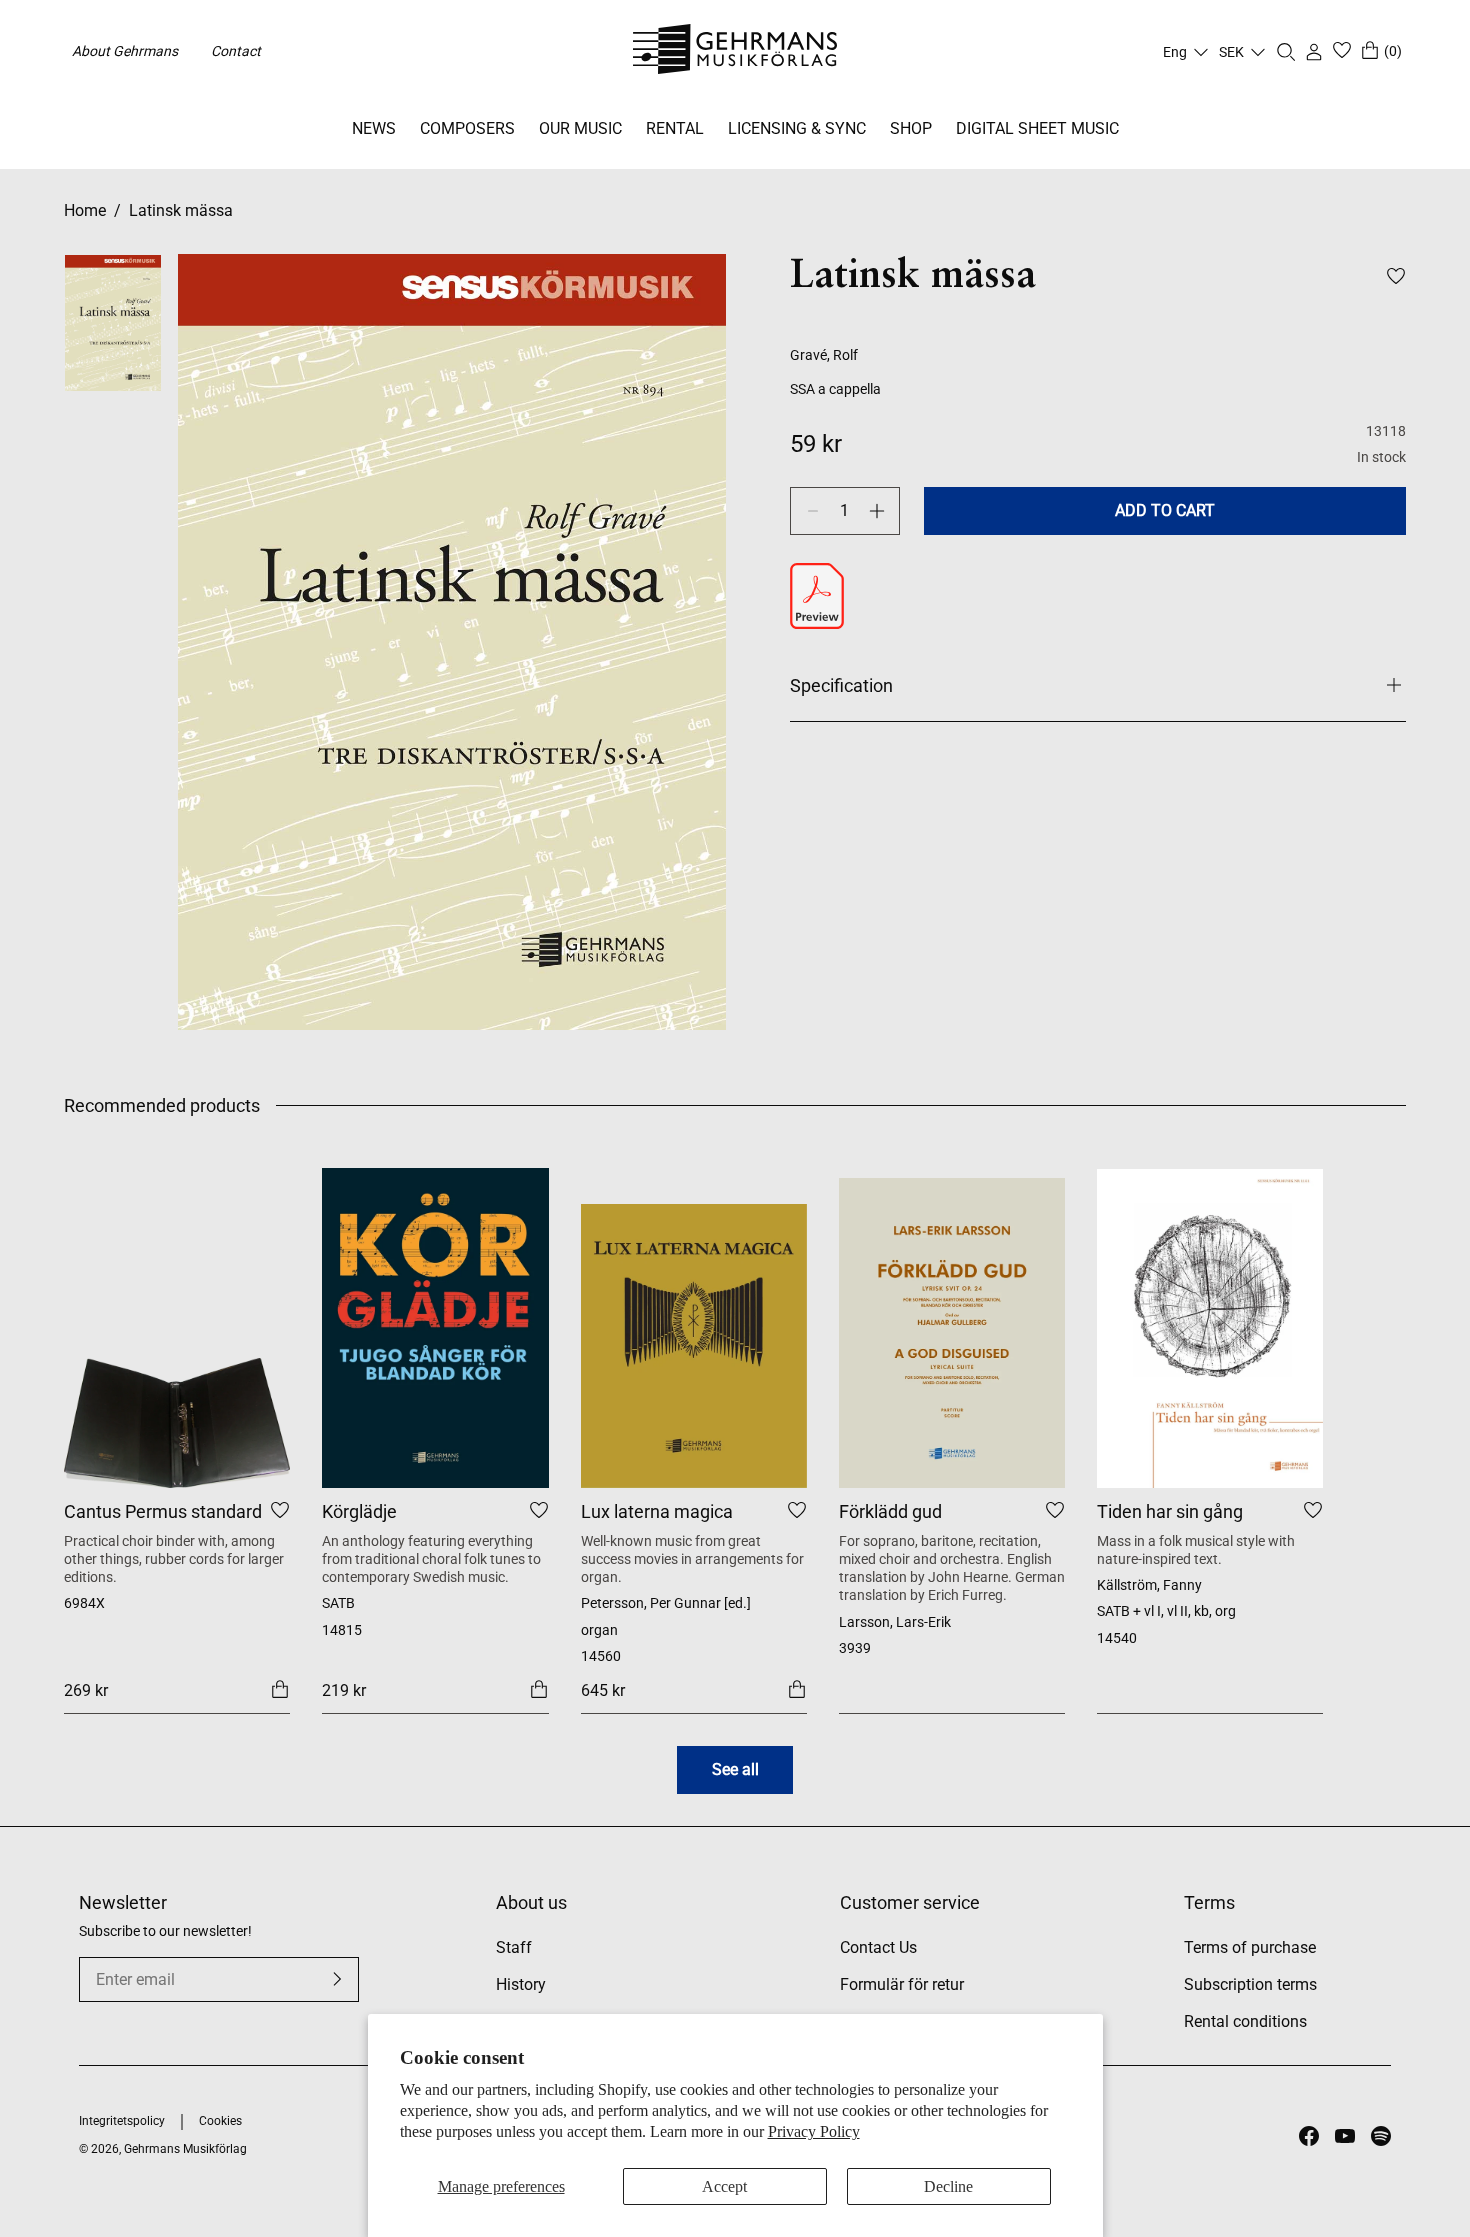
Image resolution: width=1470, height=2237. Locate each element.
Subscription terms (1250, 1984)
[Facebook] (1309, 2136)
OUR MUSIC (580, 128)
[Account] (1314, 52)
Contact (236, 51)
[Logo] (735, 52)
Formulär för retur (902, 1984)
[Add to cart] (280, 1690)
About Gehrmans (125, 51)
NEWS (374, 128)
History (521, 1984)
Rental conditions (1245, 2021)
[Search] (1286, 52)
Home (85, 210)
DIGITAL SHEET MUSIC (1037, 128)
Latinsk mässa (181, 210)
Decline (948, 2186)
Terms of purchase (1250, 1947)
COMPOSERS (467, 128)
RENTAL (675, 128)
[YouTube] (1345, 2136)
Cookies (220, 2121)
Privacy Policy (814, 2131)
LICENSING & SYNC (797, 128)
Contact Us (878, 1947)
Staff (514, 1947)
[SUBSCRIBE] (337, 1979)
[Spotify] (1381, 2136)
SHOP (911, 128)
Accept (724, 2186)
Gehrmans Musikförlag (185, 2149)
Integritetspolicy (122, 2121)
